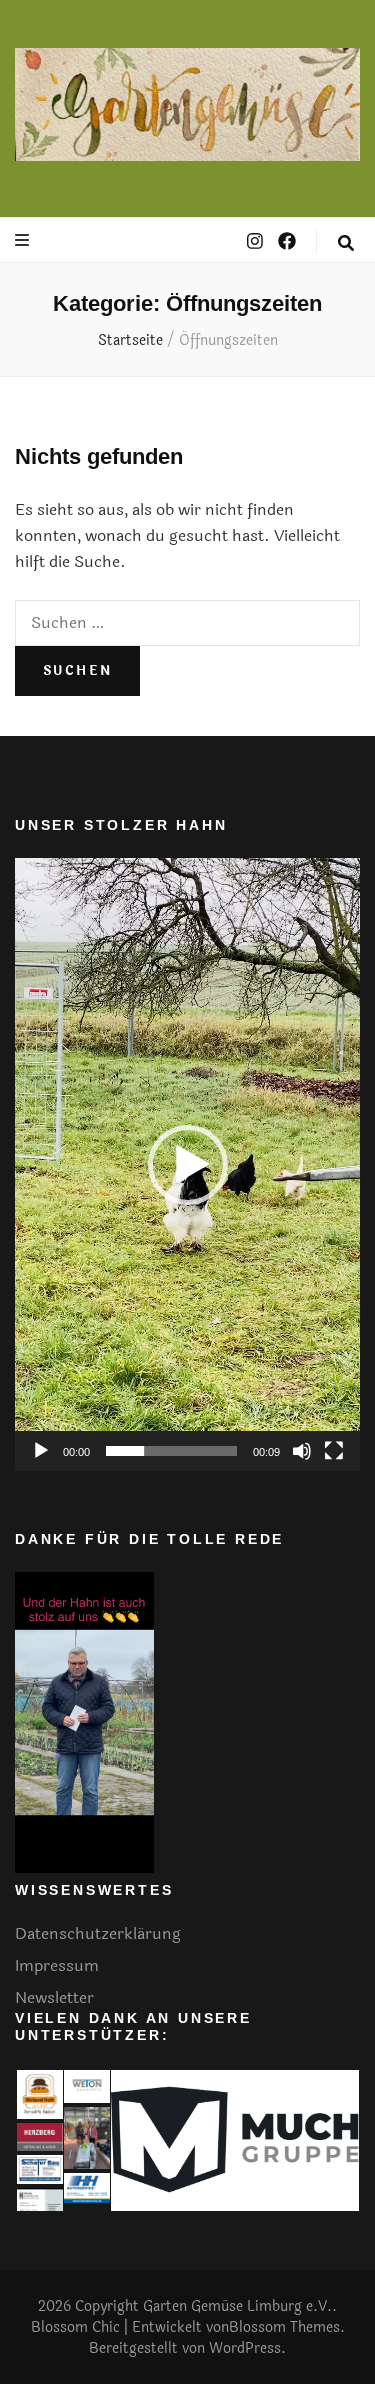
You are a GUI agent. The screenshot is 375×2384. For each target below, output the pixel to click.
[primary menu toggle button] (24, 240)
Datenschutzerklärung (98, 1933)
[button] (188, 1165)
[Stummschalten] (302, 1451)
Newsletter (54, 1997)
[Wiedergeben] (41, 1451)
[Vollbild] (334, 1451)
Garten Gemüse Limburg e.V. (237, 2306)
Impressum (57, 1965)
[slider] (171, 1451)
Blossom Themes (284, 2327)
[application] (187, 1164)
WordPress (245, 2348)
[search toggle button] (346, 243)
